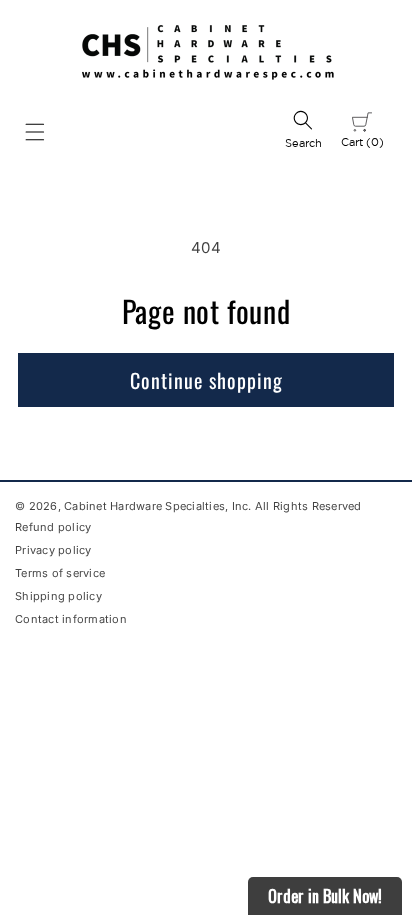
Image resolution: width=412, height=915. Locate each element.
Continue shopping (206, 380)
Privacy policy (53, 550)
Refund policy (53, 527)
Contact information (71, 619)
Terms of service (60, 573)
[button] (35, 132)
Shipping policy (58, 596)
